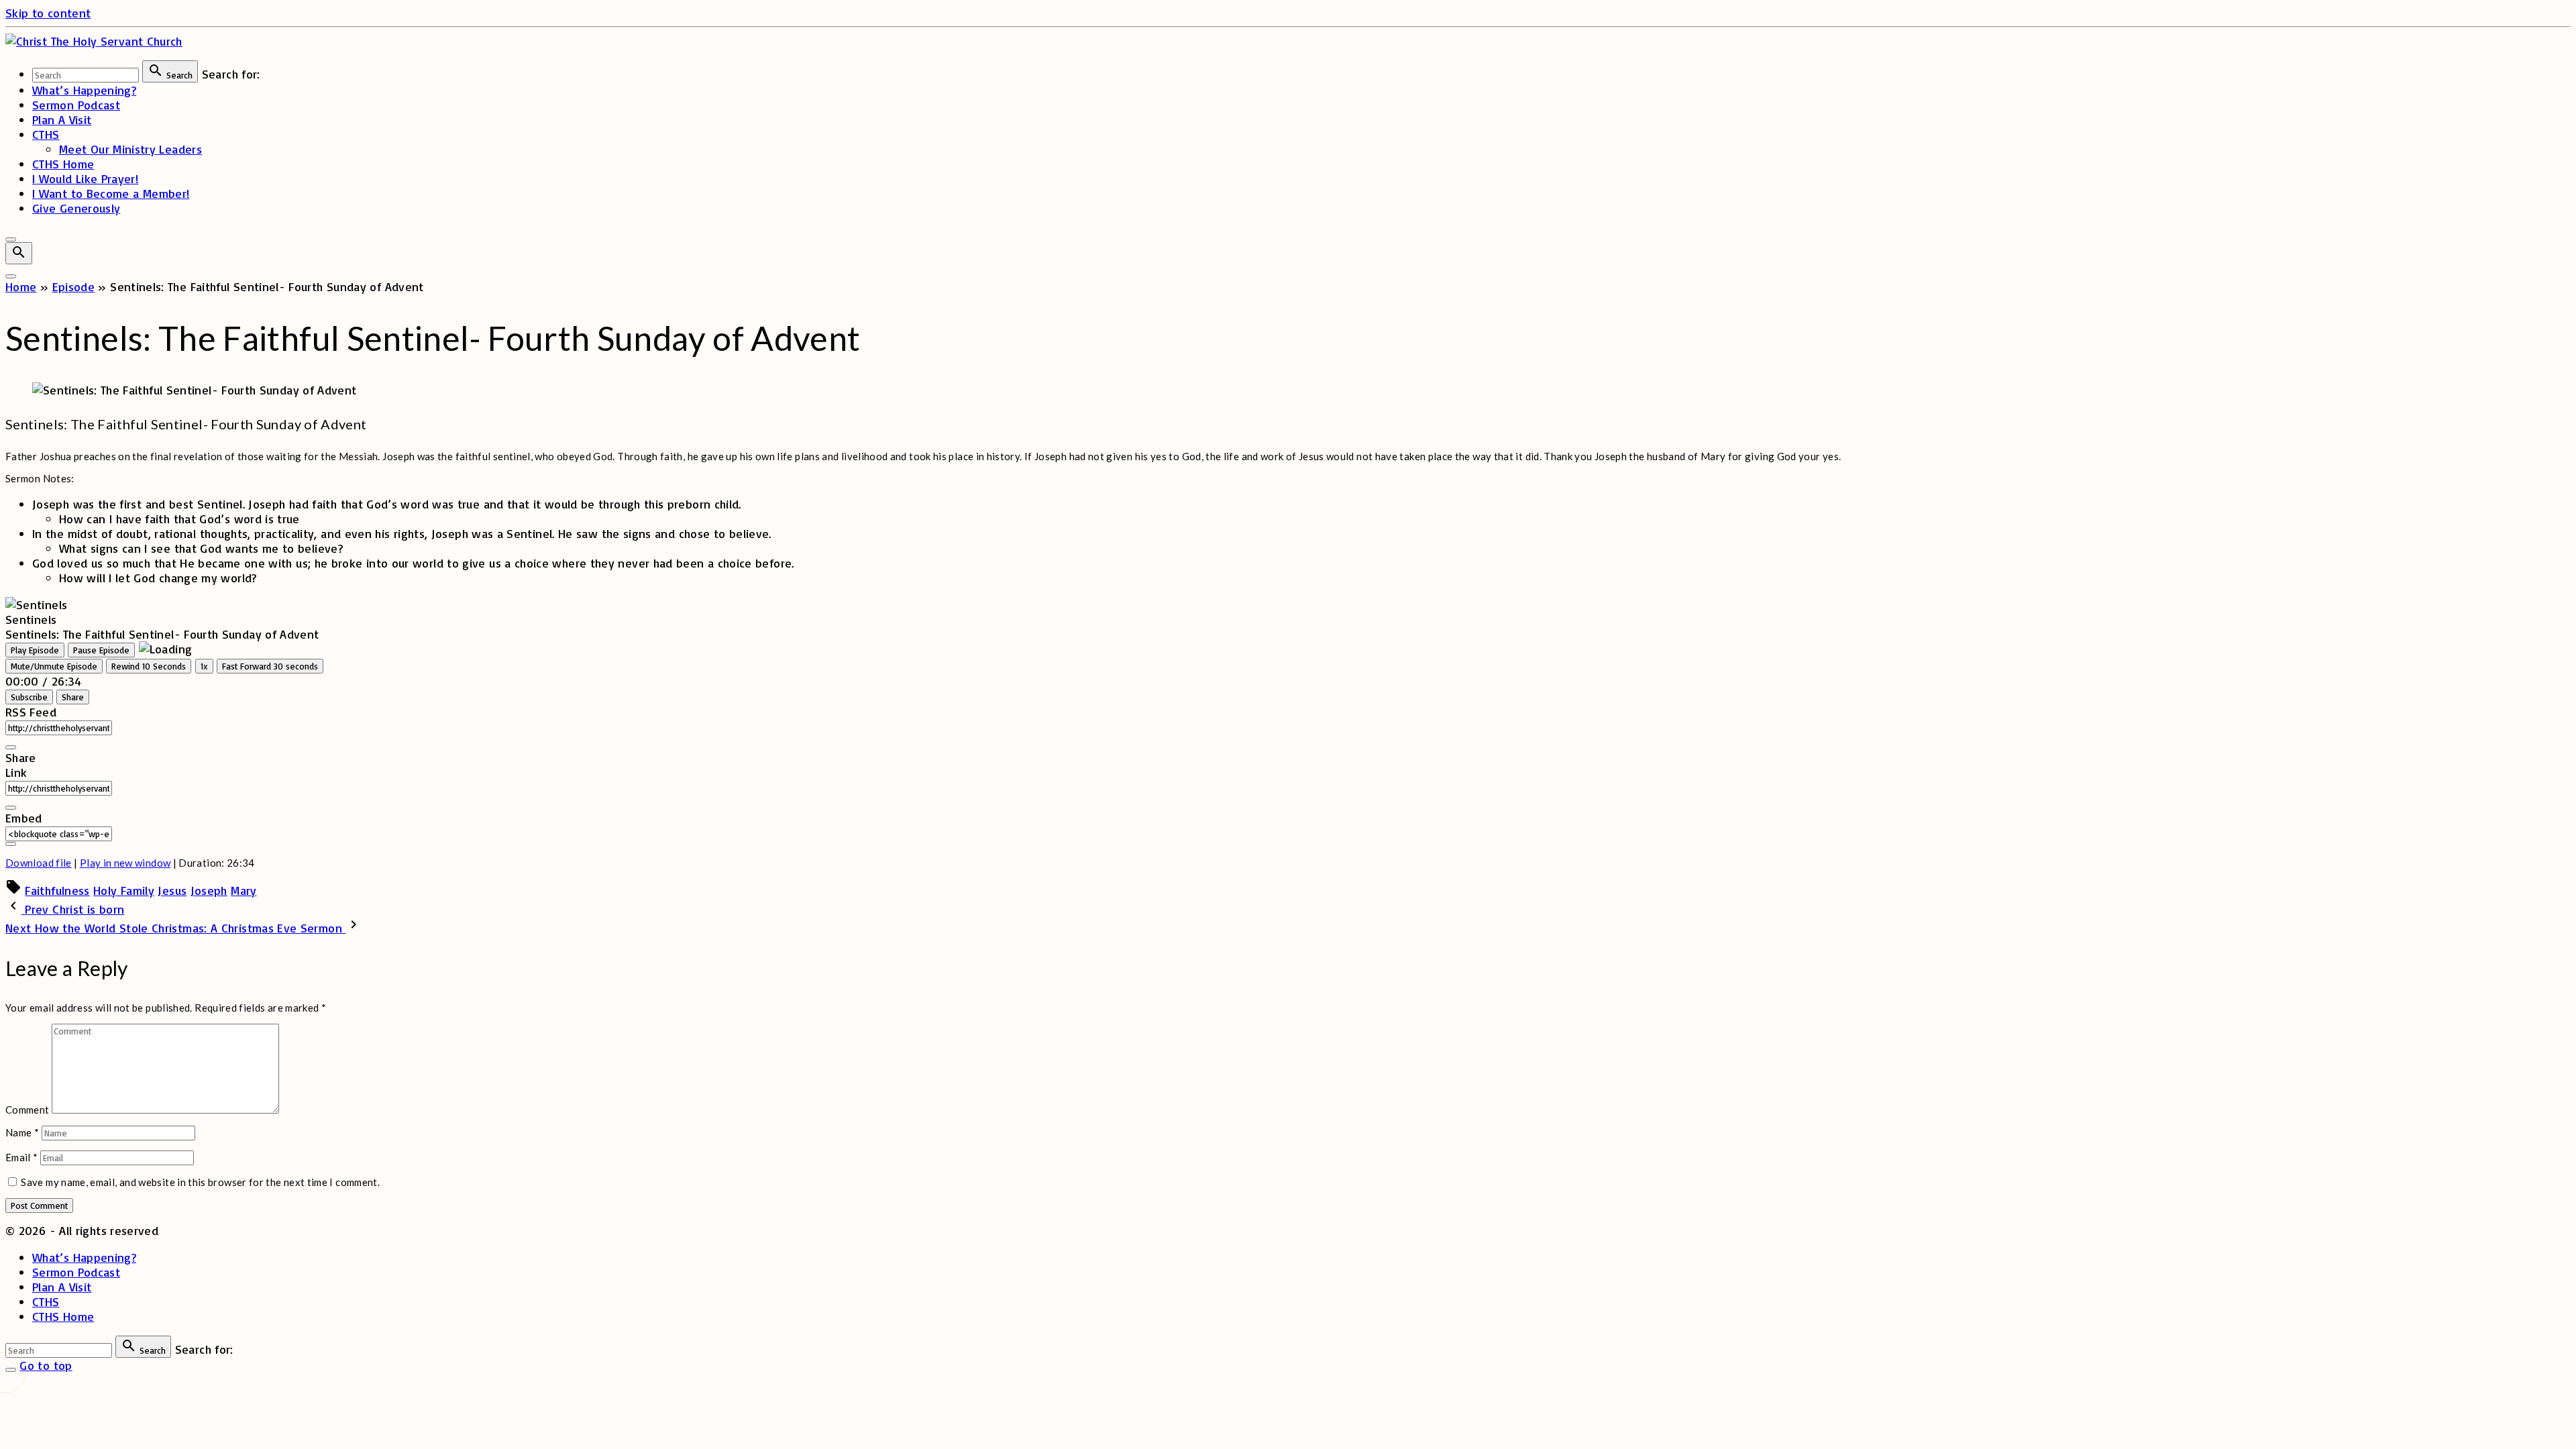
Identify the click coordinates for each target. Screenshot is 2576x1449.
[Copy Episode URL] (11, 808)
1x (204, 666)
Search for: (231, 74)
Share (73, 697)
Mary (244, 890)
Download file (39, 863)
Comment (28, 1110)
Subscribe (29, 697)
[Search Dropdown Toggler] (19, 253)
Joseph (209, 890)
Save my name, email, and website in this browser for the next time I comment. (200, 1182)
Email (22, 1157)
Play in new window (125, 863)
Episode (74, 286)
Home (21, 286)
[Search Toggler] (11, 1370)
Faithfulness (57, 890)
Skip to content (48, 13)
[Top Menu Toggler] (11, 276)
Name (22, 1132)
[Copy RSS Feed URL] (11, 747)
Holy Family (124, 890)
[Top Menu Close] (11, 239)
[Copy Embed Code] (11, 844)
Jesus (172, 890)
